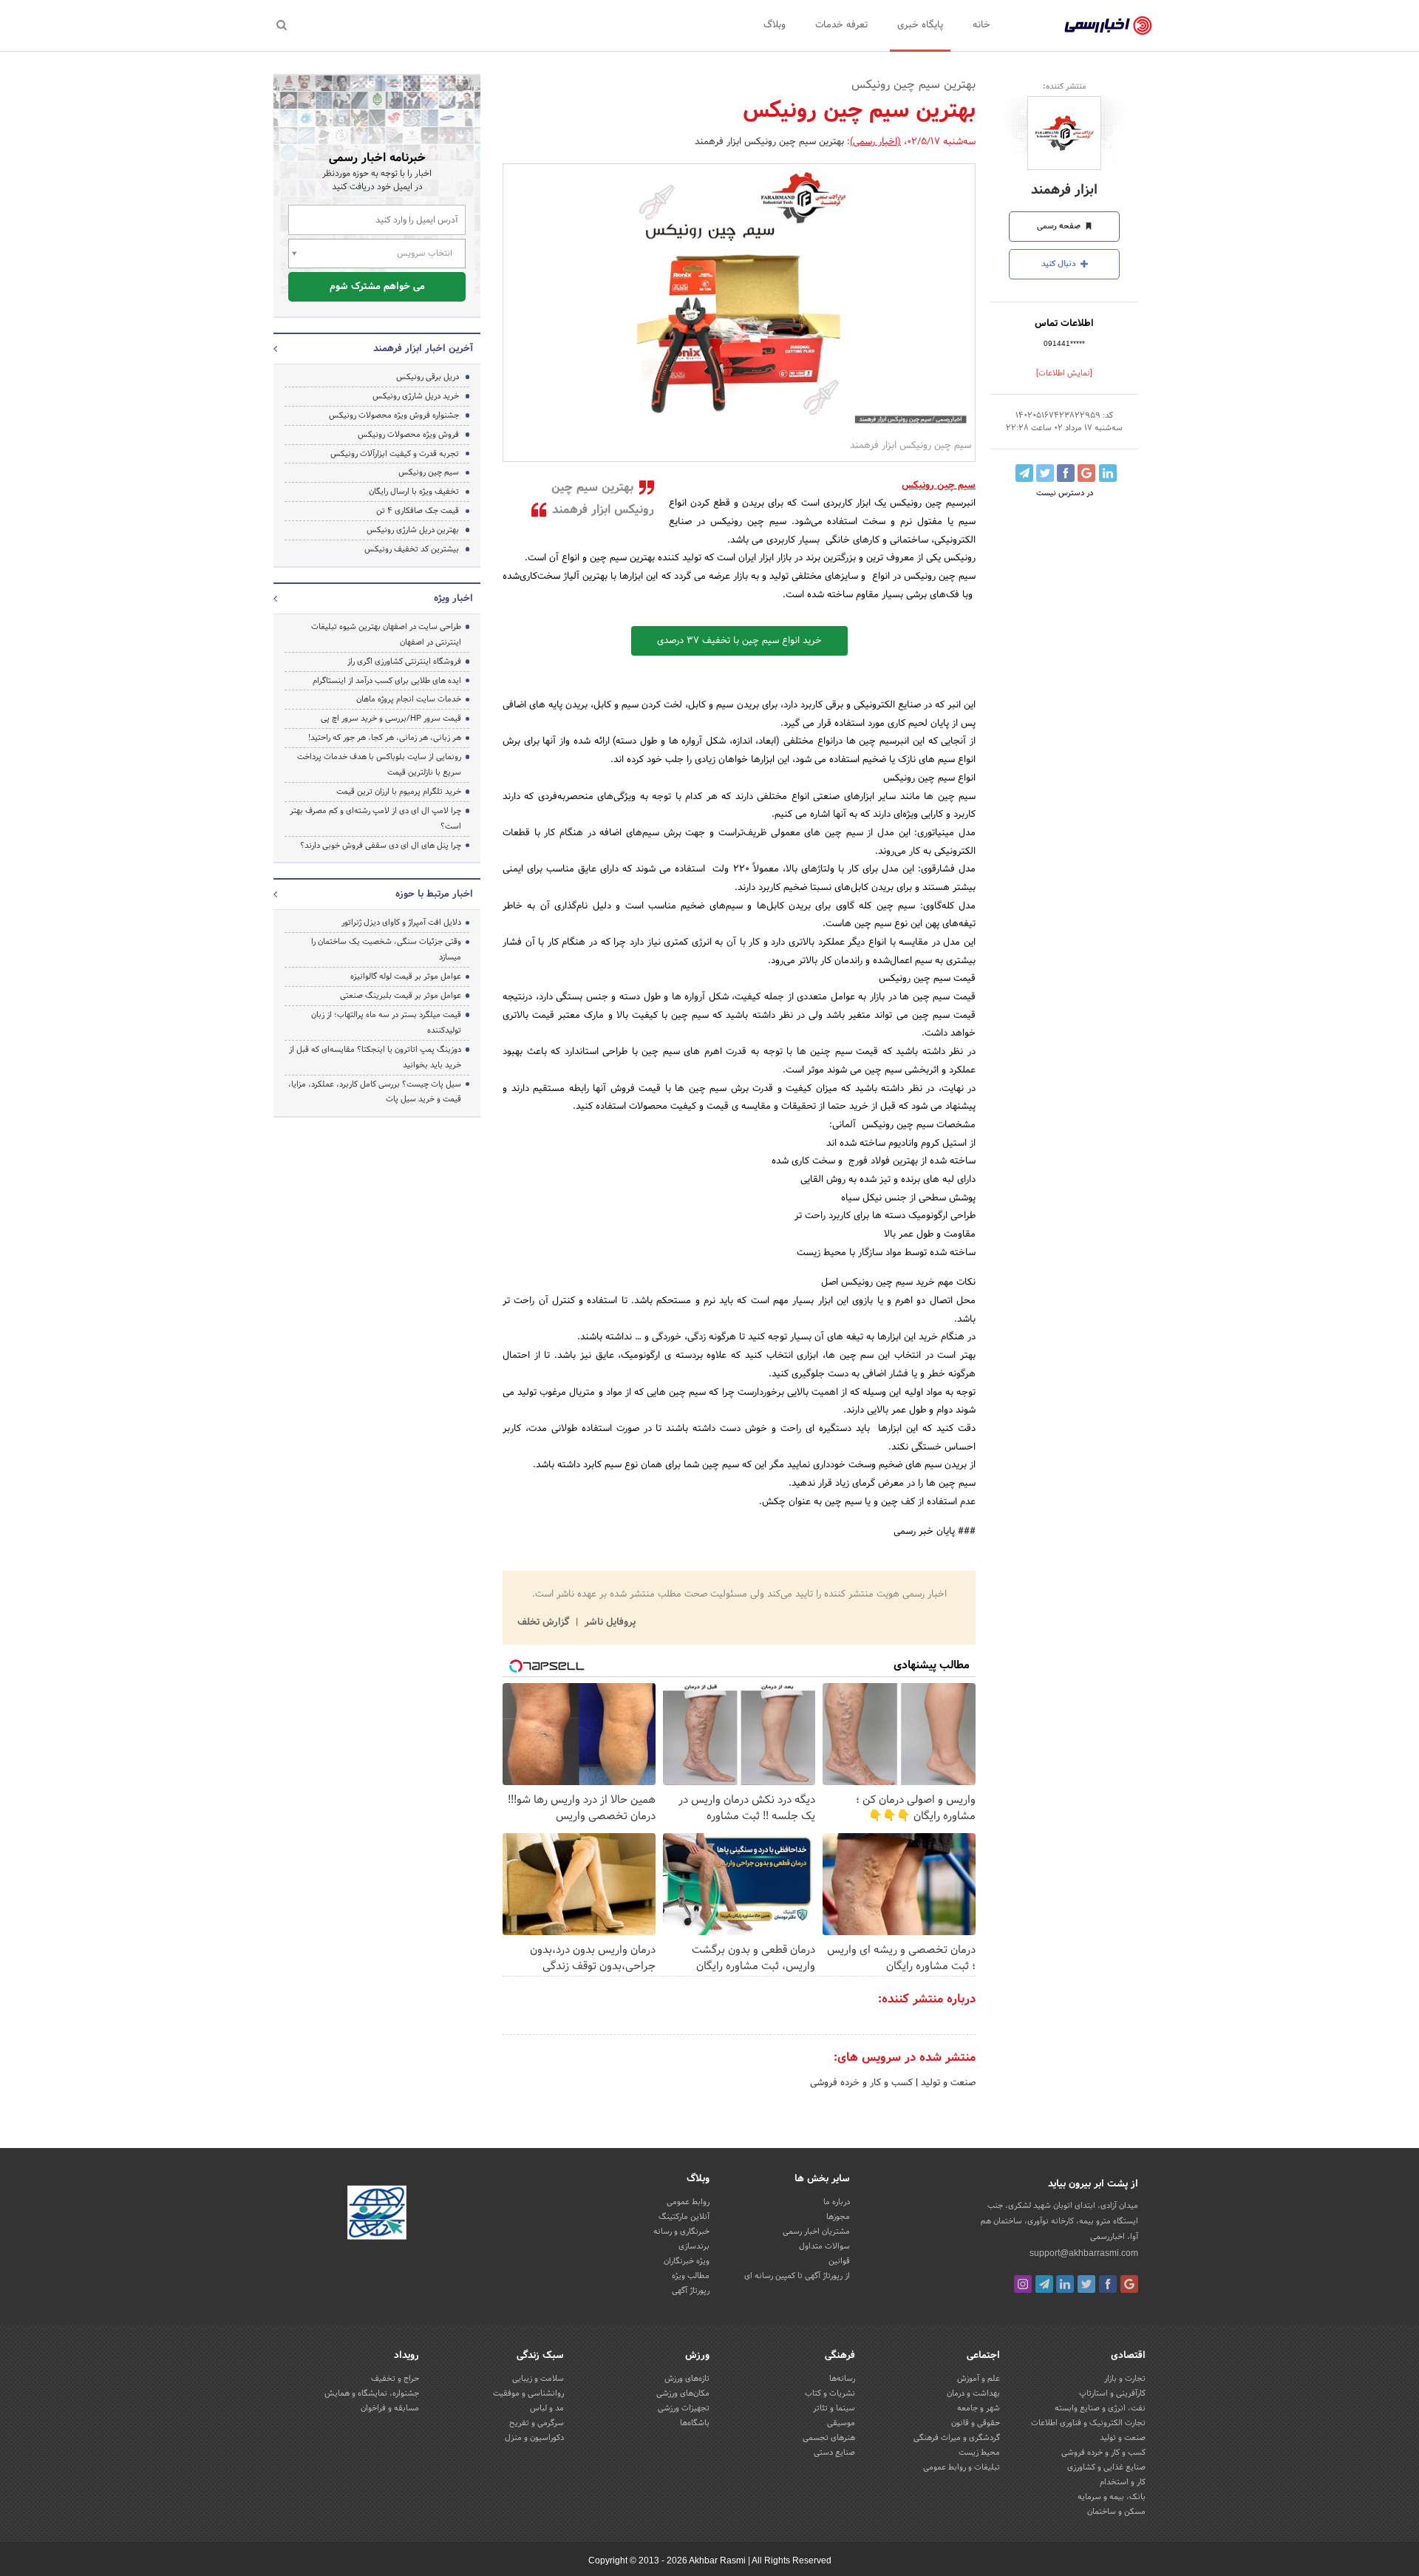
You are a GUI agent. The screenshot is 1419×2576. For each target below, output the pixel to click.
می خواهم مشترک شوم (377, 287)
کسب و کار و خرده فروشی (861, 2083)
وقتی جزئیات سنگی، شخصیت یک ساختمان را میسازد (386, 949)
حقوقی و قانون (976, 2423)
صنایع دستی (834, 2453)
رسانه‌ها (842, 2379)
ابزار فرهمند (1064, 190)
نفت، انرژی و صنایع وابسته (1100, 2408)
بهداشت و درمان (973, 2393)
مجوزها (838, 2217)
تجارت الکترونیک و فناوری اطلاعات (1088, 2423)
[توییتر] (1086, 2284)
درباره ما (837, 2202)
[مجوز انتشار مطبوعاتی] (377, 2215)
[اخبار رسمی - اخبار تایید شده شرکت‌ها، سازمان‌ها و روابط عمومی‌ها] (1108, 26)
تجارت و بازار (1125, 2379)
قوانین (839, 2261)
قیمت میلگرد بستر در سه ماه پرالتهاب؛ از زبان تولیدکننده (386, 1023)
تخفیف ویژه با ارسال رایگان (414, 492)
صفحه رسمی (1060, 226)
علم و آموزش (979, 2379)
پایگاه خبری (920, 25)
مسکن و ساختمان (1116, 2512)
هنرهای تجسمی (829, 2438)
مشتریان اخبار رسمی (816, 2232)
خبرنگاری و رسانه (681, 2232)
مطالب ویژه (691, 2276)
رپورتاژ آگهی (691, 2291)
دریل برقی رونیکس (428, 377)
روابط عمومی (688, 2202)
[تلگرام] (1044, 2284)
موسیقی (841, 2423)
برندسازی (694, 2246)
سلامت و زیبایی (538, 2379)
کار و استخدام (1123, 2482)
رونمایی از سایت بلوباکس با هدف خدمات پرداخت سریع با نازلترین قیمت (379, 765)
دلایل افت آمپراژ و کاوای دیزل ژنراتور (401, 922)
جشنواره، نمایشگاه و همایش (372, 2393)
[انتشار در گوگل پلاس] (1086, 473)
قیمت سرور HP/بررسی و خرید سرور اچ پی (391, 718)
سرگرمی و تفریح (537, 2423)
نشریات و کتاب (830, 2393)
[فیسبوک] (1108, 2284)
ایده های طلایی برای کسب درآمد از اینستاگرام (387, 681)
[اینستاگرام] (1023, 2284)
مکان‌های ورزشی (683, 2393)
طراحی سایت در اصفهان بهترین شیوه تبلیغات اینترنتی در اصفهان (386, 635)
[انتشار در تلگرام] (1024, 473)
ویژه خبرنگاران (687, 2261)
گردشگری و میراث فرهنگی (957, 2438)
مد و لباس (547, 2408)
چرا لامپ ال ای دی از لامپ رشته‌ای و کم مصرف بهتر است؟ (375, 819)
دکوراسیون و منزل (534, 2438)
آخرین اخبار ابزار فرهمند (423, 349)
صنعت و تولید (947, 2083)
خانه (981, 25)
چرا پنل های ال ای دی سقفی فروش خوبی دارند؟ (381, 846)
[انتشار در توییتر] (1045, 473)
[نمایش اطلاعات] (1064, 373)
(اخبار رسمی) (875, 142)
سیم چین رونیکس (429, 472)
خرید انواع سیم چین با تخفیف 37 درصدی (739, 641)
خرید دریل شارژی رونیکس (416, 396)
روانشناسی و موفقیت (528, 2393)
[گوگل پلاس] (1129, 2284)
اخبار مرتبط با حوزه (434, 894)
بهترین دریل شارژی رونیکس (413, 530)
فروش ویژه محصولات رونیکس (408, 435)
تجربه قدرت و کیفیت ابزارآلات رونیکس (395, 454)
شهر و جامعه (979, 2408)
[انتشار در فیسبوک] (1066, 473)
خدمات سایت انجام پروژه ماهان (409, 699)
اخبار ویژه (453, 599)
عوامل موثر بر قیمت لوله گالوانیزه (406, 976)
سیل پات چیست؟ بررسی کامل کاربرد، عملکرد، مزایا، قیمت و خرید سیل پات (375, 1092)
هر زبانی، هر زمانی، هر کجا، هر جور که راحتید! (385, 738)
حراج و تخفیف (395, 2379)
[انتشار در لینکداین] (1108, 473)
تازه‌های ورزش (687, 2379)
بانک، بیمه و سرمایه (1112, 2497)
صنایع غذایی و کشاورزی (1106, 2467)
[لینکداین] (1065, 2284)
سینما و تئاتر (834, 2408)
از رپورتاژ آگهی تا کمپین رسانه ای (797, 2276)
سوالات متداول (824, 2246)
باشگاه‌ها (695, 2423)
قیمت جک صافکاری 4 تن (418, 511)
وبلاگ (775, 25)
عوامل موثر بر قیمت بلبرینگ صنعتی (401, 996)
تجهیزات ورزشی (684, 2408)
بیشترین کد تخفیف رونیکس (412, 549)
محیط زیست (979, 2453)
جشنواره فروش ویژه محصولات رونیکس (394, 415)
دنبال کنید (1060, 264)
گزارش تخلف (545, 1622)
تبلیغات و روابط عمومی (962, 2467)
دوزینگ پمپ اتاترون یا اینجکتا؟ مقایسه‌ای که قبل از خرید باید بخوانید (375, 1057)
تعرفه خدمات (841, 25)
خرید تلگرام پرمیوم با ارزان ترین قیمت (399, 792)
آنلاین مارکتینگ (684, 2217)
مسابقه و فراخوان (390, 2408)
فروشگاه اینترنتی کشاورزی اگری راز (404, 662)
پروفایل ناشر (609, 1622)
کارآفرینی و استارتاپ (1112, 2393)
